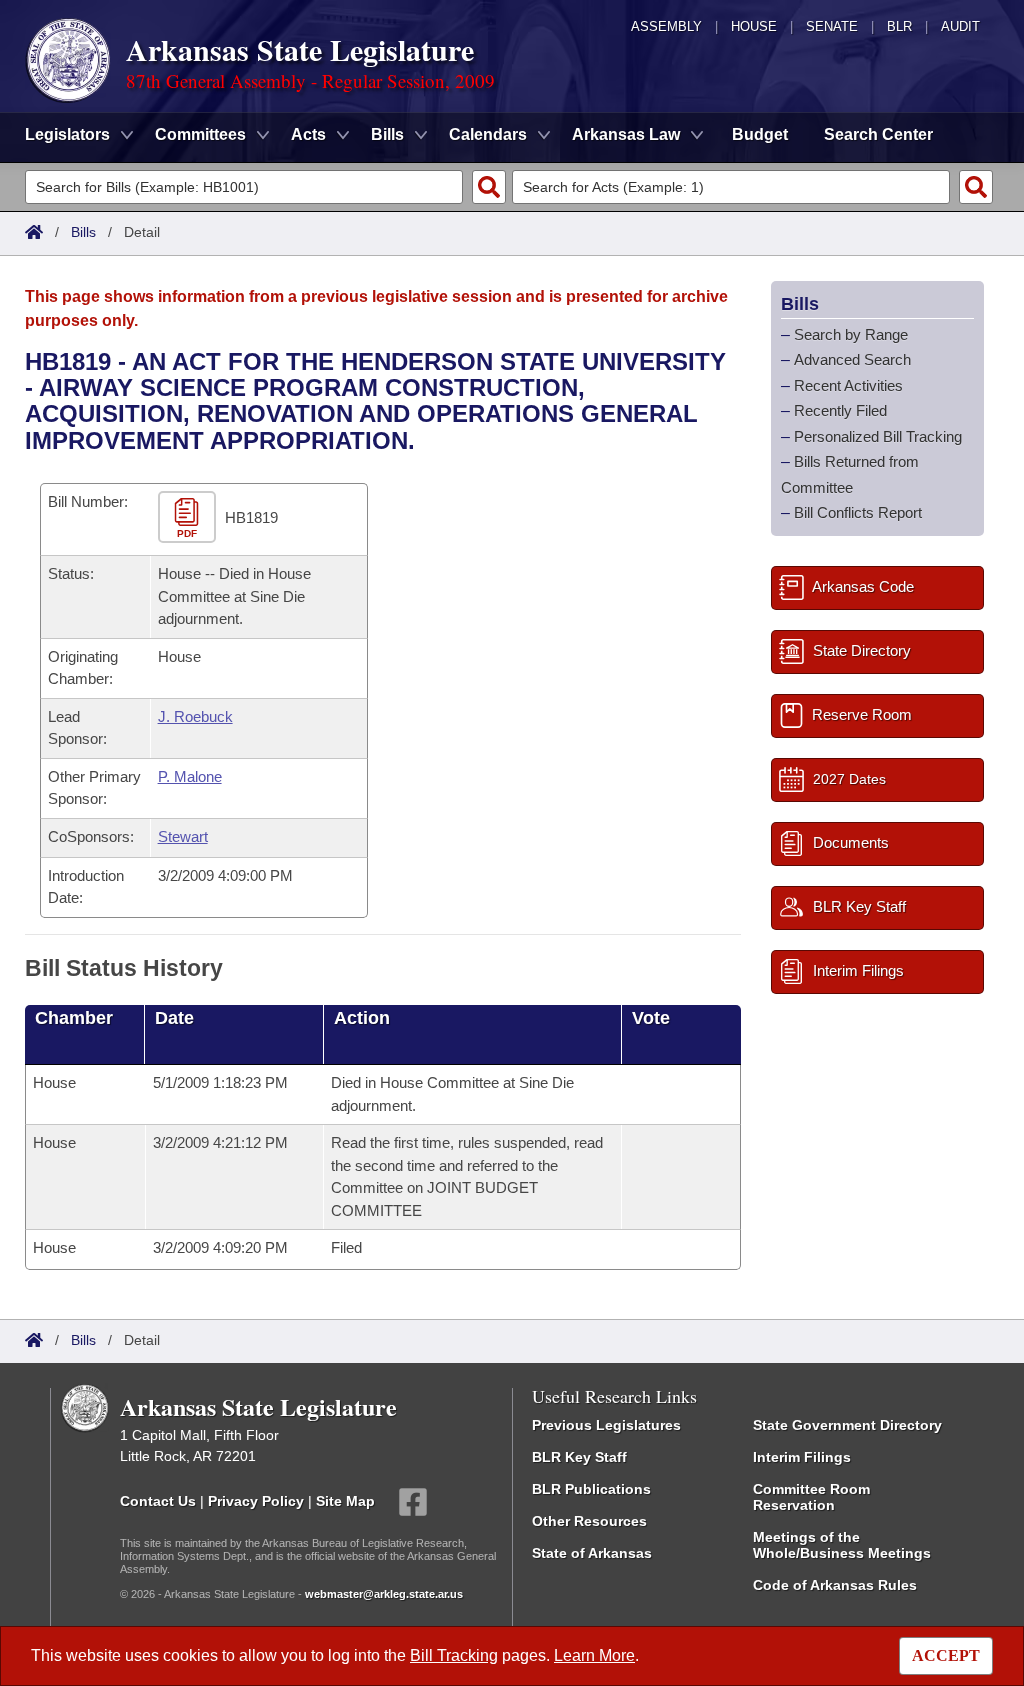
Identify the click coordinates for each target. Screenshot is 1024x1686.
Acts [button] (308, 134)
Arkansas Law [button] (626, 134)
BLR (899, 26)
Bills (83, 232)
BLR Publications (591, 1489)
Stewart (183, 836)
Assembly (666, 26)
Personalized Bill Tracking (878, 436)
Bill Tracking (454, 1655)
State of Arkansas (592, 1553)
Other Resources (589, 1521)
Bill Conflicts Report (858, 512)
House (754, 26)
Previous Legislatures (606, 1425)
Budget (760, 134)
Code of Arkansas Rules (835, 1585)
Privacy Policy (256, 1501)
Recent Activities (848, 385)
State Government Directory (847, 1425)
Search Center (878, 134)
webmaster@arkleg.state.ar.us (384, 1594)
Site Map (345, 1501)
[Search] (489, 187)
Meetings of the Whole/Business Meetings (842, 1545)
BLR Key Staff (579, 1457)
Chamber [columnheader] (74, 1018)
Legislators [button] (67, 134)
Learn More (594, 1655)
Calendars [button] (488, 134)
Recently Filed (840, 410)
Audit (960, 26)
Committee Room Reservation (811, 1497)
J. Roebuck (195, 716)
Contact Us (158, 1501)
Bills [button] (387, 134)
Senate (832, 26)
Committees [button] (200, 134)
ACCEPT (946, 1655)
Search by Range (851, 334)
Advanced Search (852, 359)
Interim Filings (802, 1457)
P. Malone (190, 776)
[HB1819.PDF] (189, 518)
